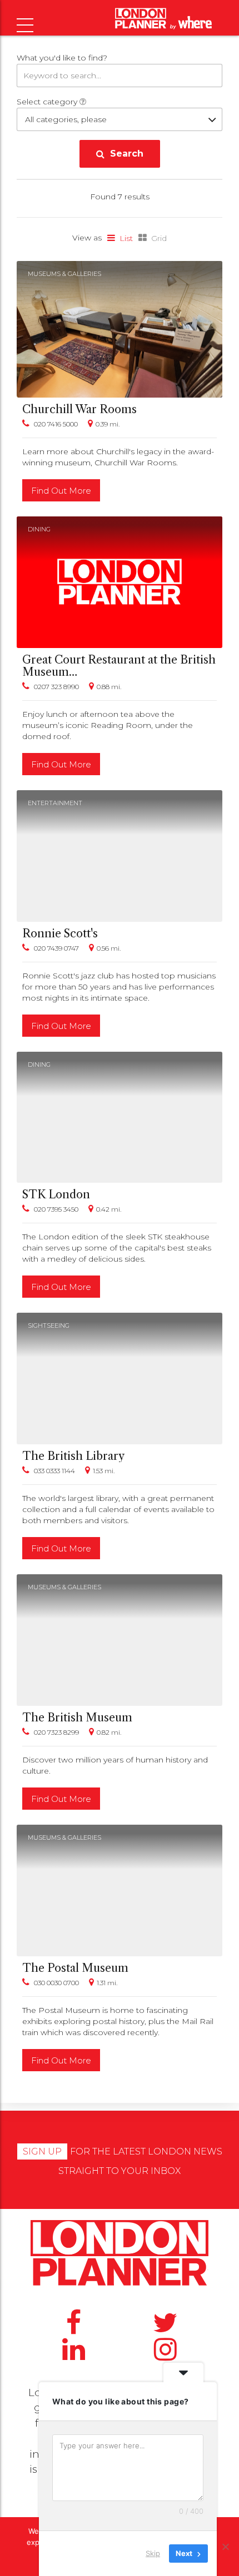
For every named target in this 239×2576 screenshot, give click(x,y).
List (126, 238)
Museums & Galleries (64, 274)
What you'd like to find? (62, 58)
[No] (225, 2547)
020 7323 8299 (56, 1732)
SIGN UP (42, 2151)
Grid (159, 238)
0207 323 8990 (56, 687)
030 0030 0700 (56, 1983)
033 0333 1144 (54, 1471)
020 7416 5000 (56, 424)
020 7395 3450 (56, 1209)
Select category (48, 102)
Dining (39, 529)
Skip (153, 2553)
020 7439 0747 (56, 948)
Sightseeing (49, 1325)
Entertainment (55, 803)
